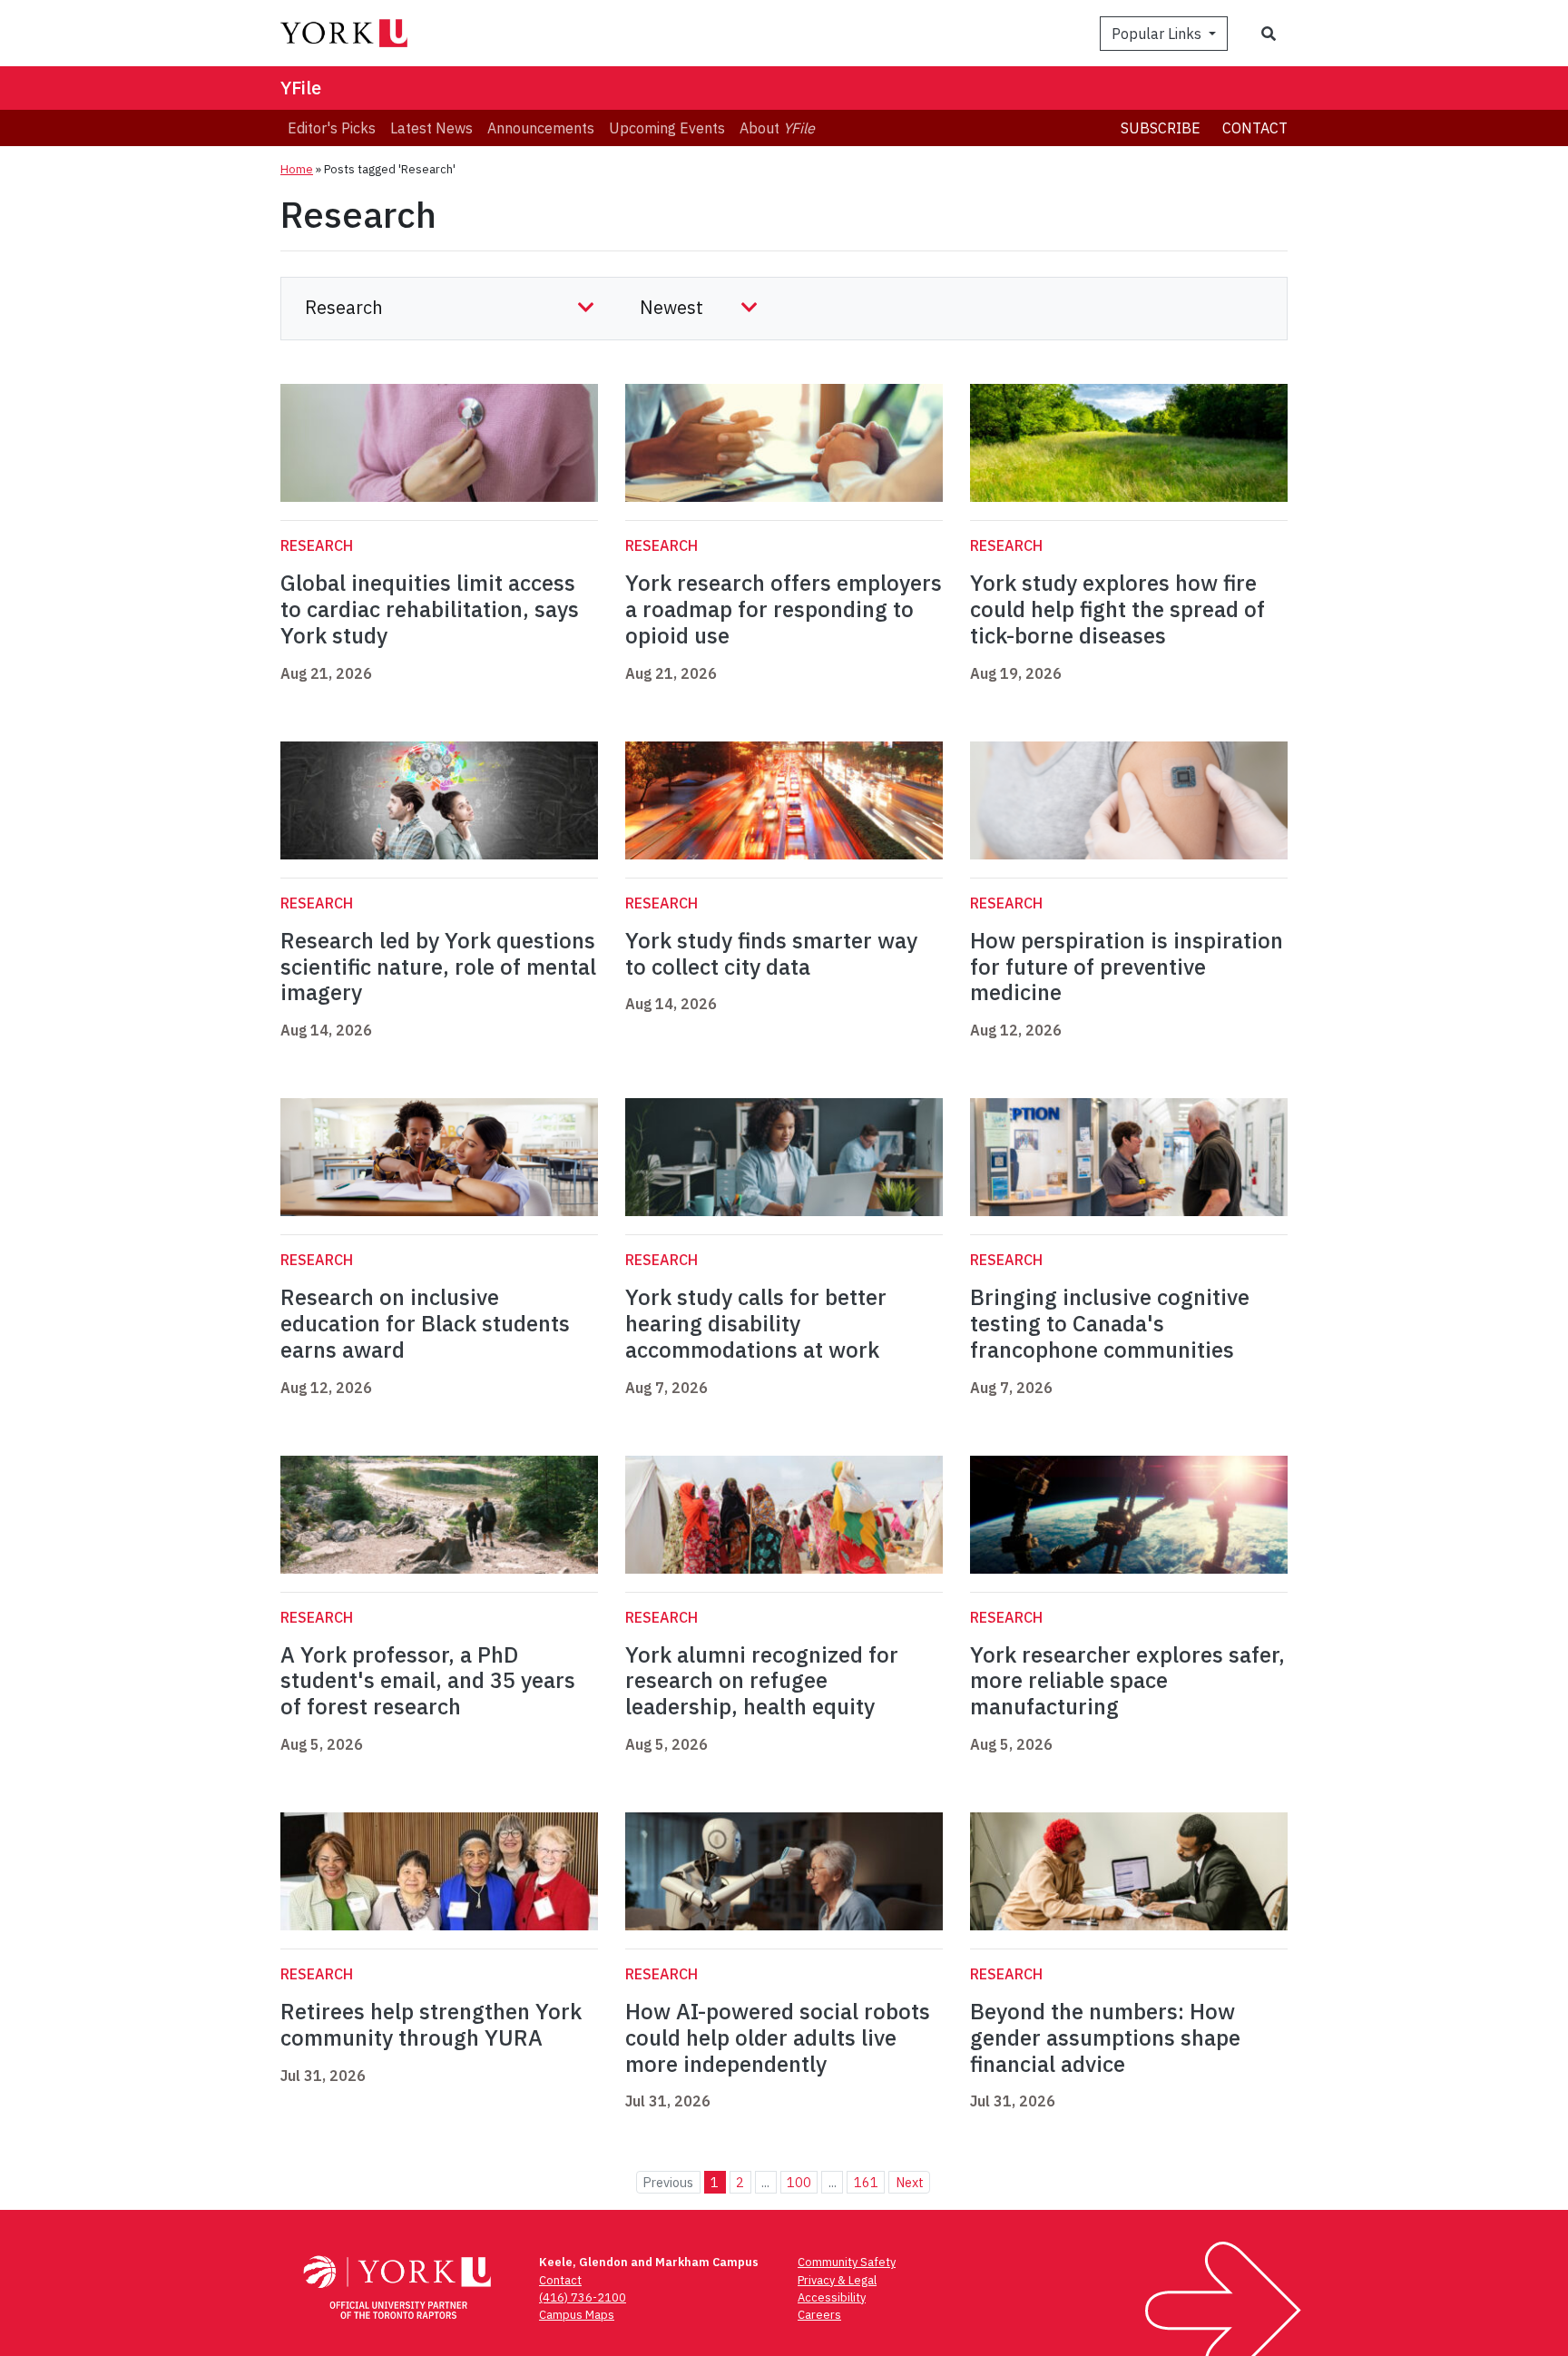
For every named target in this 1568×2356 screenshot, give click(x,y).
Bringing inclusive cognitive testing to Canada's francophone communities (1110, 1323)
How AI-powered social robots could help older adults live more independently (778, 2037)
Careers (819, 2315)
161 (866, 2182)
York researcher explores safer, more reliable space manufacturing (1127, 1681)
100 (799, 2182)
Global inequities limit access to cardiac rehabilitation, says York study (430, 609)
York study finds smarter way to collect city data (771, 953)
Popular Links (1158, 34)
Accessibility (832, 2297)
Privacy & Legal (837, 2280)
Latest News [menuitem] (431, 128)
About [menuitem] (777, 128)
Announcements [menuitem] (541, 128)
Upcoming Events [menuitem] (667, 128)
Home (297, 169)
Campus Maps (577, 2315)
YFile (301, 88)
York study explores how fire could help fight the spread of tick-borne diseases (1117, 609)
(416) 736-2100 (583, 2297)
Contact (1255, 128)
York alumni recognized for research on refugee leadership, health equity (762, 1681)
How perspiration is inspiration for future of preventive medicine (1127, 967)
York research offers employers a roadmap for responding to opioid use (784, 609)
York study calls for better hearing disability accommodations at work (756, 1323)
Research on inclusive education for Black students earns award (425, 1323)
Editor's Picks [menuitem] (332, 128)
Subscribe (1161, 128)
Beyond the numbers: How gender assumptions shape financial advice (1105, 2037)
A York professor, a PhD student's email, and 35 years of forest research (428, 1681)
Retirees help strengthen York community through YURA (431, 2024)
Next (910, 2182)
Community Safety (847, 2262)
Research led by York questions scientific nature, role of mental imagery (438, 967)
